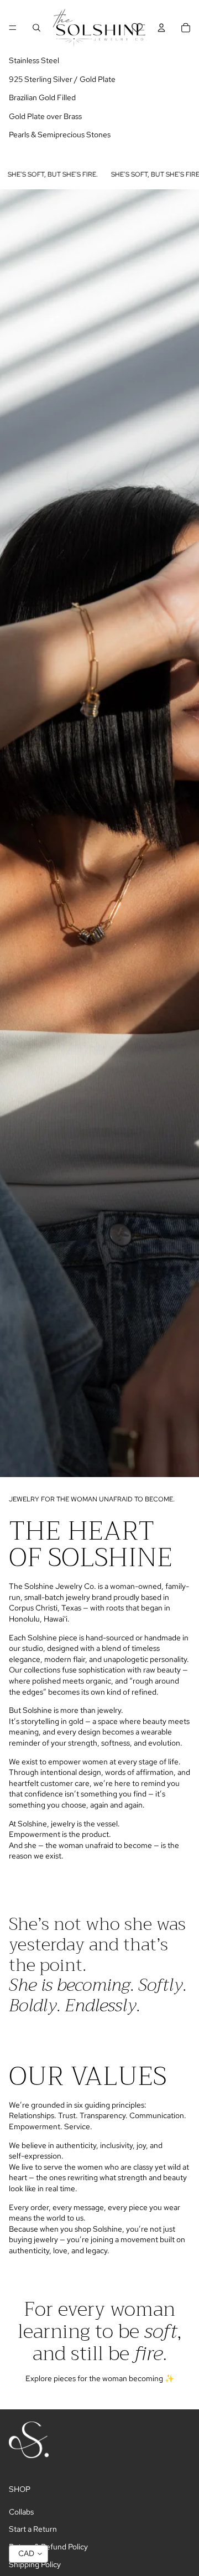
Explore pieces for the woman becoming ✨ (100, 2378)
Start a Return (33, 2529)
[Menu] (13, 28)
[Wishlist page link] (137, 28)
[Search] (36, 28)
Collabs (21, 2512)
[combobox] (28, 2554)
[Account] (161, 28)
